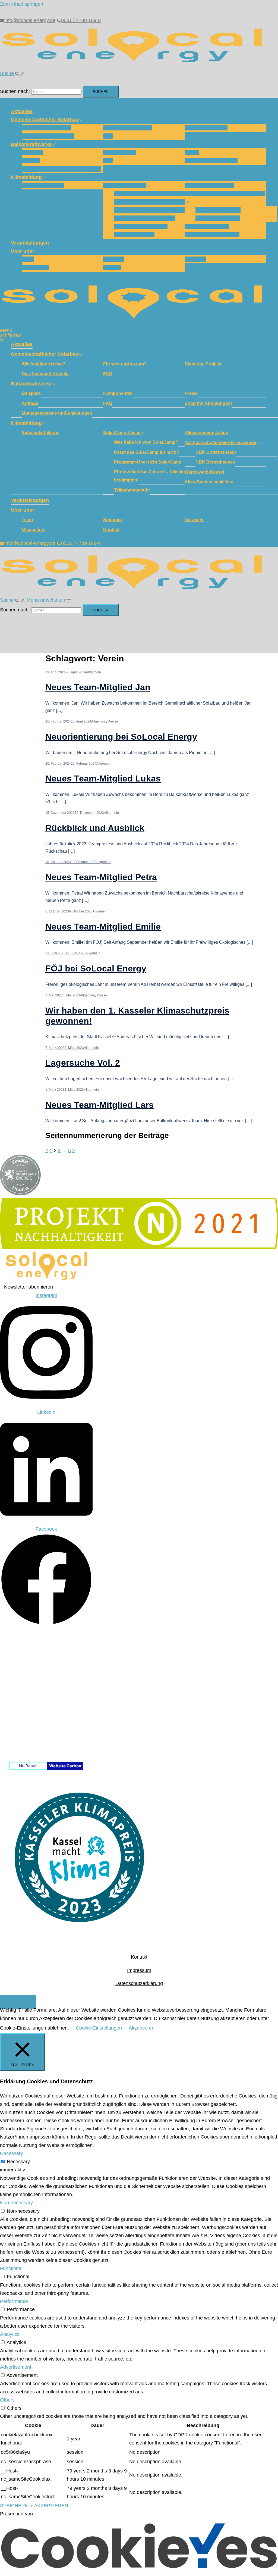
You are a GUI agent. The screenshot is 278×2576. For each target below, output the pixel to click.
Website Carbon (65, 1766)
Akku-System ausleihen (212, 235)
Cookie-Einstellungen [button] (99, 2028)
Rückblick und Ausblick (95, 828)
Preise (192, 152)
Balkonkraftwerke (31, 144)
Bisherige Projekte (206, 128)
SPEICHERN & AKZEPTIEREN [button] (34, 2506)
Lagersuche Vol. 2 (83, 1063)
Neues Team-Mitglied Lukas (103, 779)
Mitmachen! (35, 267)
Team (28, 259)
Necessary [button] (12, 2153)
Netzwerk (195, 259)
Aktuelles (22, 111)
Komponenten (120, 152)
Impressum (139, 1970)
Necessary (18, 2162)
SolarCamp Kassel (125, 185)
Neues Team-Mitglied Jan (98, 687)
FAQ (108, 136)
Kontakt (112, 267)
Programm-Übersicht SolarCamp (152, 210)
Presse (113, 721)
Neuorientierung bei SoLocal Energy (121, 737)
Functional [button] (11, 2268)
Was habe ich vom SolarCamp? (150, 193)
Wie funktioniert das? (47, 128)
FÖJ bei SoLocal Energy (96, 968)
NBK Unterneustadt (218, 210)
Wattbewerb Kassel (207, 226)
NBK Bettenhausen (218, 218)
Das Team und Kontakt (48, 136)
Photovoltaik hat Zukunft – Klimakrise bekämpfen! (153, 476)
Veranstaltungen (30, 243)
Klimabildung (26, 177)
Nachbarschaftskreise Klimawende (225, 193)
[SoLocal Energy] (136, 65)
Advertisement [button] (16, 2367)
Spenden (113, 259)
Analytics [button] (10, 2334)
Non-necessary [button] (16, 2203)
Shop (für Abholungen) (211, 161)
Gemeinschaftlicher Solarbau (45, 120)
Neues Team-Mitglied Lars (99, 1105)
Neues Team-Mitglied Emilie (103, 927)
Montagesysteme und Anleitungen (61, 169)
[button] (13, 73)
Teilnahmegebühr (134, 235)
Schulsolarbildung (43, 185)
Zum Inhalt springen (22, 4)
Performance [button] (14, 2301)
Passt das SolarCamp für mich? (151, 202)
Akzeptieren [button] (142, 2028)
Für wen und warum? (128, 128)
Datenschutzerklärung (139, 1983)
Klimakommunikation (209, 185)
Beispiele (32, 152)
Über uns (21, 251)
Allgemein (94, 672)
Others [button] (7, 2400)
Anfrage (31, 161)
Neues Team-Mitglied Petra (101, 877)
